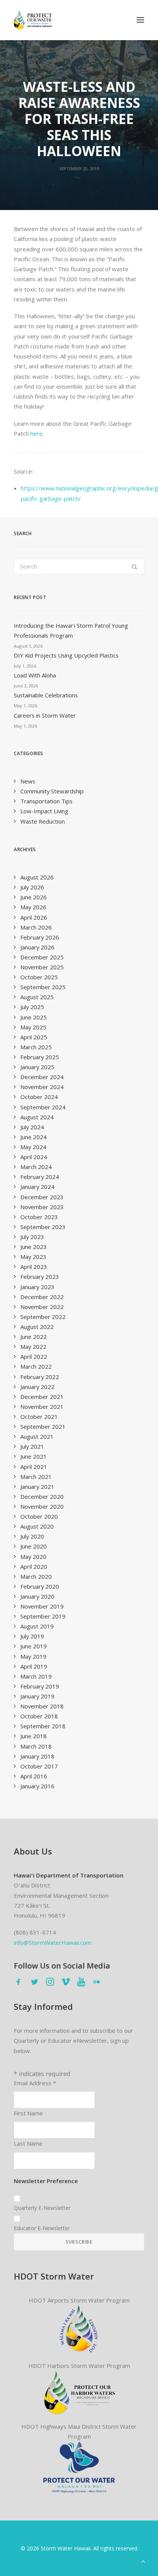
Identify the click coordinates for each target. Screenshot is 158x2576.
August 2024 (37, 1117)
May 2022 (33, 1347)
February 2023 (40, 1277)
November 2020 (42, 1506)
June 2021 (34, 1456)
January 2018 (37, 1756)
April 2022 (34, 1356)
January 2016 (37, 1786)
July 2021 (32, 1446)
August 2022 (37, 1327)
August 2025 (37, 997)
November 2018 (42, 1706)
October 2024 (39, 1097)
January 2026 (37, 947)
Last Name (28, 2143)
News (28, 781)
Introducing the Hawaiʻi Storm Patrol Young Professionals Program (71, 630)
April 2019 (34, 1666)
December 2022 (42, 1297)
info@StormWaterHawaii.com (53, 1943)
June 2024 (34, 1137)
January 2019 (37, 1696)
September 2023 (43, 1227)
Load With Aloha (35, 675)
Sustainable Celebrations (46, 695)
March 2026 (36, 927)
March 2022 (36, 1366)
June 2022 (34, 1337)
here (36, 433)
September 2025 (43, 987)
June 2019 (34, 1646)
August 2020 (37, 1526)
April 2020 (34, 1566)
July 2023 (32, 1237)
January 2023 (37, 1287)
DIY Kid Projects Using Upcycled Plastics (66, 655)
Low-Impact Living (44, 811)
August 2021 (37, 1436)
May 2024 (33, 1147)
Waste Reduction (43, 821)
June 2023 (34, 1247)
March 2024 (36, 1167)
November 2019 (42, 1606)
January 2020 (37, 1596)
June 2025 (34, 1017)
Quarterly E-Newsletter (42, 2208)
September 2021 (43, 1426)
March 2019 (36, 1676)
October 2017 (39, 1766)
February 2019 (40, 1686)
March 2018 (36, 1746)
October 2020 (39, 1516)
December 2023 (42, 1197)
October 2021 (39, 1417)
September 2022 (43, 1317)
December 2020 (42, 1496)
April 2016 (34, 1776)
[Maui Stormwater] (79, 2468)
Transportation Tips (46, 801)
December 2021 (42, 1397)
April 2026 (34, 917)
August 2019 (37, 1626)
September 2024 (43, 1107)
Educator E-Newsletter (42, 2228)
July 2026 (32, 887)
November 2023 (42, 1207)
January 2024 (37, 1187)
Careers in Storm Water (45, 715)
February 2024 (40, 1177)
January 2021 (37, 1487)
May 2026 (33, 907)
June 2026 (34, 897)
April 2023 (34, 1267)
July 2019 (32, 1636)
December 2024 (42, 1077)
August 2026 (37, 877)
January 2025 (37, 1067)
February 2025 (40, 1057)
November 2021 (42, 1407)
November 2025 (42, 967)
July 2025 (32, 1007)
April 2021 (34, 1467)
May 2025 (33, 1027)
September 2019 (43, 1616)
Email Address (35, 2083)
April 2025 (34, 1037)
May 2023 (33, 1257)
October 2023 (39, 1217)
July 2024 (32, 1127)
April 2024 (34, 1157)
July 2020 (32, 1536)
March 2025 (36, 1047)
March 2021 (36, 1477)
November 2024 (42, 1087)
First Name (28, 2113)
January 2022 (37, 1387)
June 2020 (34, 1546)
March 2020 (36, 1576)
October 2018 (39, 1716)
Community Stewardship (52, 791)
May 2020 (33, 1557)
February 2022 (40, 1377)
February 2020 (40, 1586)
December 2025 (42, 957)
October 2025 (39, 977)
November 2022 (42, 1307)
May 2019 (33, 1656)
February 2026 (40, 937)
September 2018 (43, 1726)
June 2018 (34, 1736)
